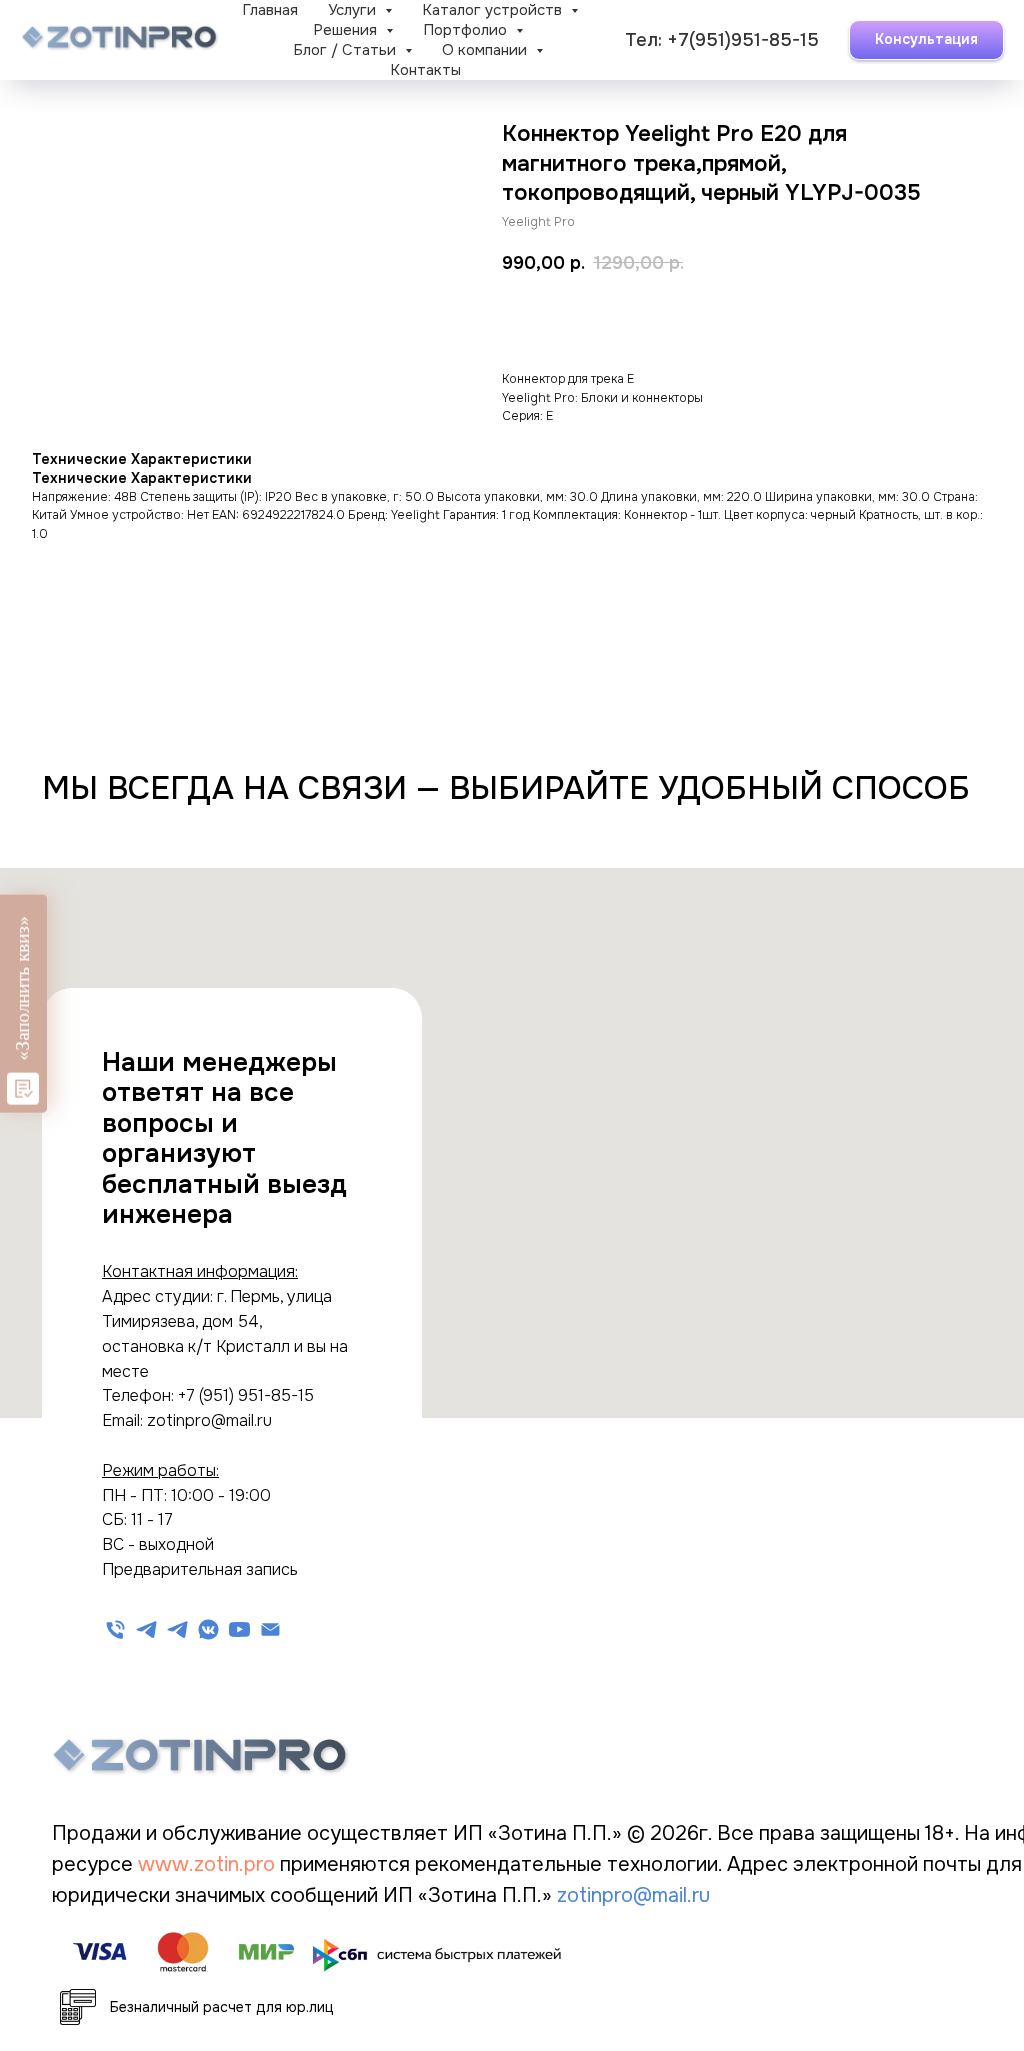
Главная (270, 10)
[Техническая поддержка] (146, 1629)
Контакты (425, 70)
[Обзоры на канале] (208, 1629)
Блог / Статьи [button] (346, 50)
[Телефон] (115, 1629)
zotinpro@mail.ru (633, 1895)
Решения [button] (347, 30)
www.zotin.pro (209, 1864)
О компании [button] (486, 50)
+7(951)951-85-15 (743, 40)
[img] (201, 1756)
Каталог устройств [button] (494, 10)
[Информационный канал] (177, 1629)
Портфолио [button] (467, 30)
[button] (926, 40)
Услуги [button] (354, 10)
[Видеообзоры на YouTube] (239, 1629)
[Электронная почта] (270, 1629)
